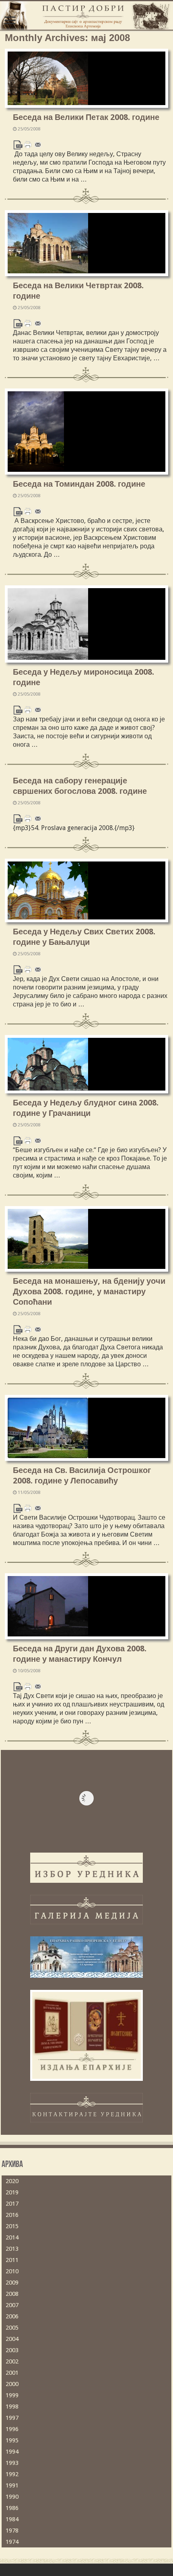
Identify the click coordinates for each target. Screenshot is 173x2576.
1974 (12, 2542)
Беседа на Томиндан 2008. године (79, 484)
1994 (12, 2452)
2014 (12, 2237)
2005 (12, 2328)
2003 (12, 2350)
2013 (12, 2249)
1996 (12, 2429)
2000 (12, 2384)
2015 (12, 2226)
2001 (12, 2373)
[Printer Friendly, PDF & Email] (28, 144)
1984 (12, 2519)
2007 (12, 2305)
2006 (12, 2316)
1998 (12, 2407)
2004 (12, 2339)
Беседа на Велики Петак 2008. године (86, 117)
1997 (12, 2418)
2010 (12, 2271)
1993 (12, 2463)
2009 (12, 2283)
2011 (12, 2260)
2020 (12, 2181)
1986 (12, 2508)
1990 (12, 2497)
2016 (12, 2215)
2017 (12, 2204)
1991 (12, 2485)
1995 (12, 2440)
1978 (12, 2531)
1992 (12, 2474)
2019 (12, 2192)
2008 (12, 2294)
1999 (12, 2395)
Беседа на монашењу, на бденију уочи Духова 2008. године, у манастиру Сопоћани (89, 1291)
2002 (12, 2361)
